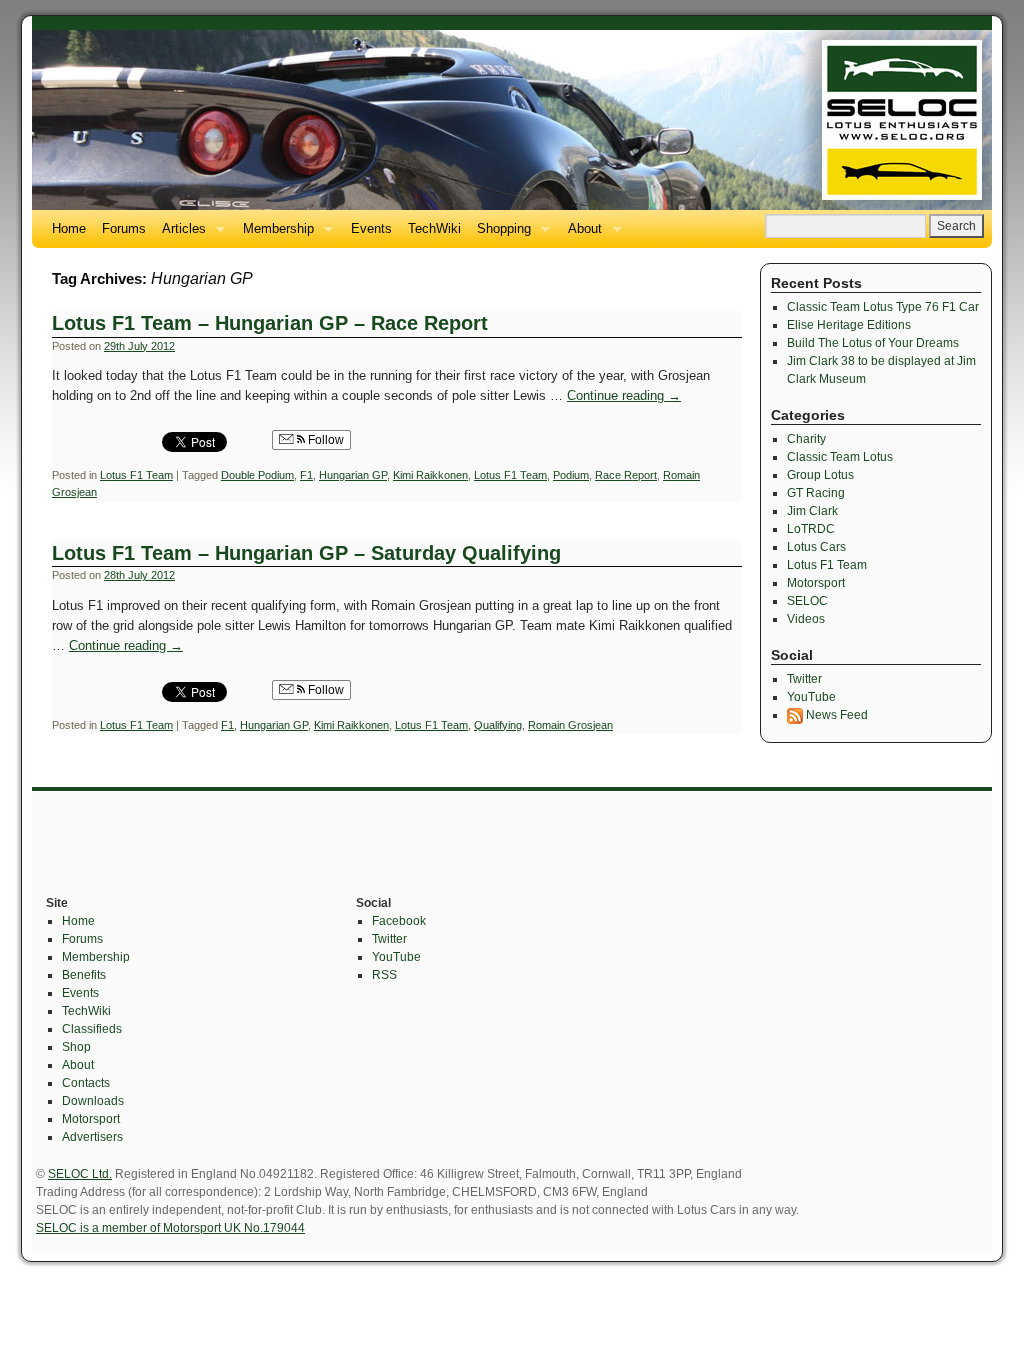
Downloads (93, 1101)
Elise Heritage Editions (849, 325)
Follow (324, 440)
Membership (274, 234)
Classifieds (92, 1029)
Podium (571, 475)
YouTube (811, 697)
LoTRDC (811, 529)
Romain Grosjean (570, 725)
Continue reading (624, 395)
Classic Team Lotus (840, 457)
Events (371, 228)
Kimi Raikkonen (430, 475)
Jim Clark (812, 511)
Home (69, 228)
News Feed (835, 715)
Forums (124, 228)
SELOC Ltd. (80, 1174)
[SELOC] (512, 120)
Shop (76, 1047)
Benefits (84, 975)
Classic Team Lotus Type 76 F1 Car (883, 307)
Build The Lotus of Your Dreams (873, 343)
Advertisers (92, 1137)
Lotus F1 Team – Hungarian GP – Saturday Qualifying (306, 553)
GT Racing (816, 493)
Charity (806, 439)
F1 (306, 475)
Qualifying (498, 725)
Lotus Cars (816, 547)
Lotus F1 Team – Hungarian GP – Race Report (270, 323)
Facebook (399, 921)
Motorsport (816, 583)
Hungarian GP (353, 475)
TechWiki (434, 228)
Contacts (86, 1083)
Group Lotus (820, 475)
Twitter (804, 679)
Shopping (500, 234)
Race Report (626, 475)
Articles (180, 234)
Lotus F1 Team (136, 475)
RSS (384, 975)
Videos (806, 619)
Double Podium (257, 475)
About (581, 234)
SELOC (807, 601)
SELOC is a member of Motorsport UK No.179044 (170, 1228)
